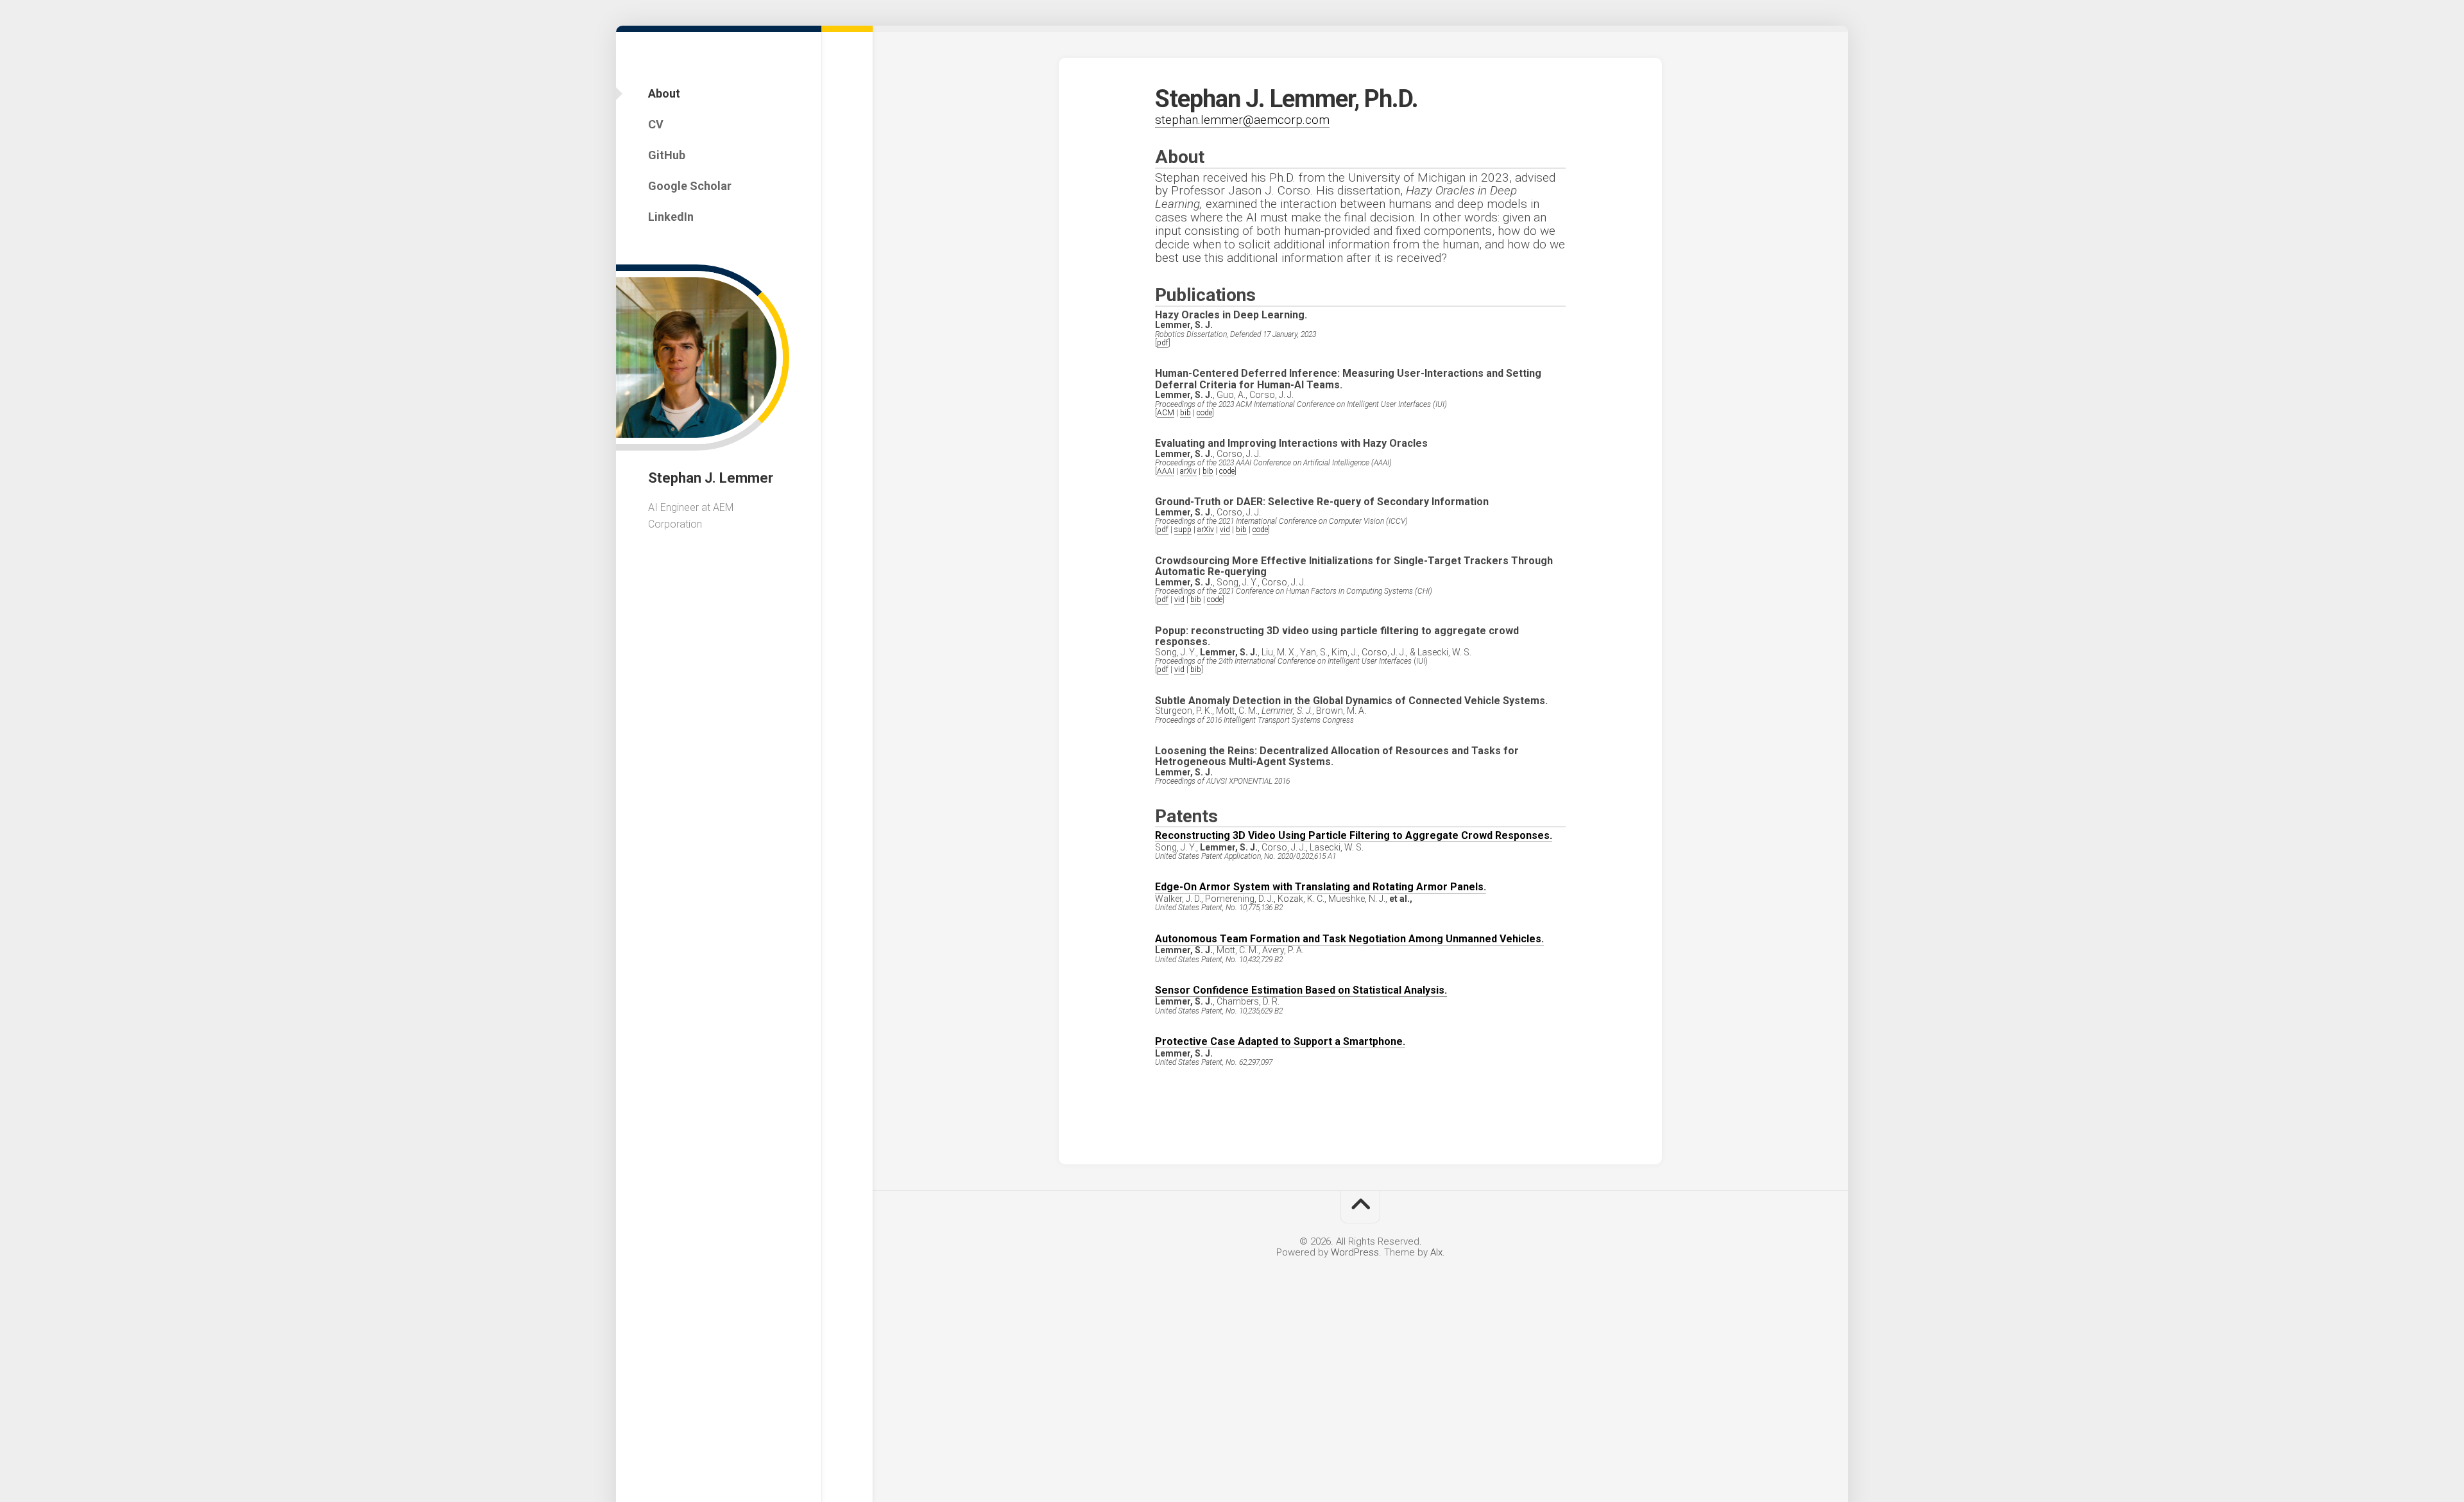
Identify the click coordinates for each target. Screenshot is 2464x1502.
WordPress (1355, 1252)
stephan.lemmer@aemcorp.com (1242, 120)
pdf (1163, 343)
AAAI (1166, 471)
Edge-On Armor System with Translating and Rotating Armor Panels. (1321, 887)
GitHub (667, 155)
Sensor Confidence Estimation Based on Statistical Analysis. (1301, 990)
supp (1183, 530)
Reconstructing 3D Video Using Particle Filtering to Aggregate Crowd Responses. (1354, 835)
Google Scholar (690, 186)
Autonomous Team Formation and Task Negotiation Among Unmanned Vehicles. (1349, 939)
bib (1185, 413)
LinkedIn (671, 217)
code (1204, 413)
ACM (1166, 413)
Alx (1436, 1252)
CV (656, 124)
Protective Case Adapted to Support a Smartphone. (1280, 1041)
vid (1225, 530)
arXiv (1188, 471)
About (664, 93)
